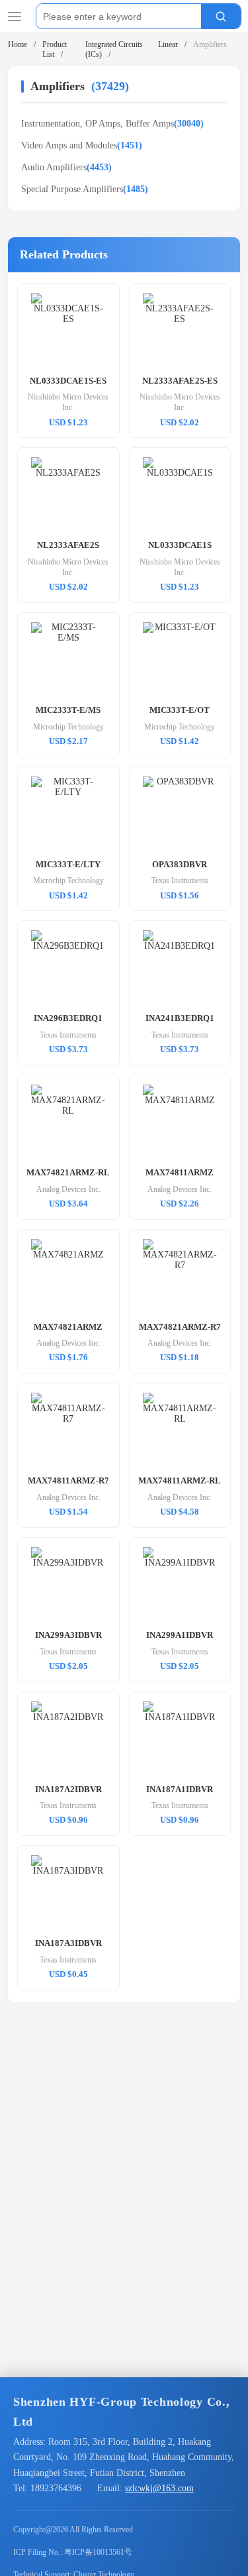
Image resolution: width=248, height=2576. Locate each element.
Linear (168, 44)
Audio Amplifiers (66, 167)
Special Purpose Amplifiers (85, 189)
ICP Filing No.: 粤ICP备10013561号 (73, 2552)
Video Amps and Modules (82, 145)
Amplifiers (210, 44)
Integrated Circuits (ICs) (114, 49)
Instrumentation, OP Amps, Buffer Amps (112, 124)
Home (18, 44)
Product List (55, 49)
